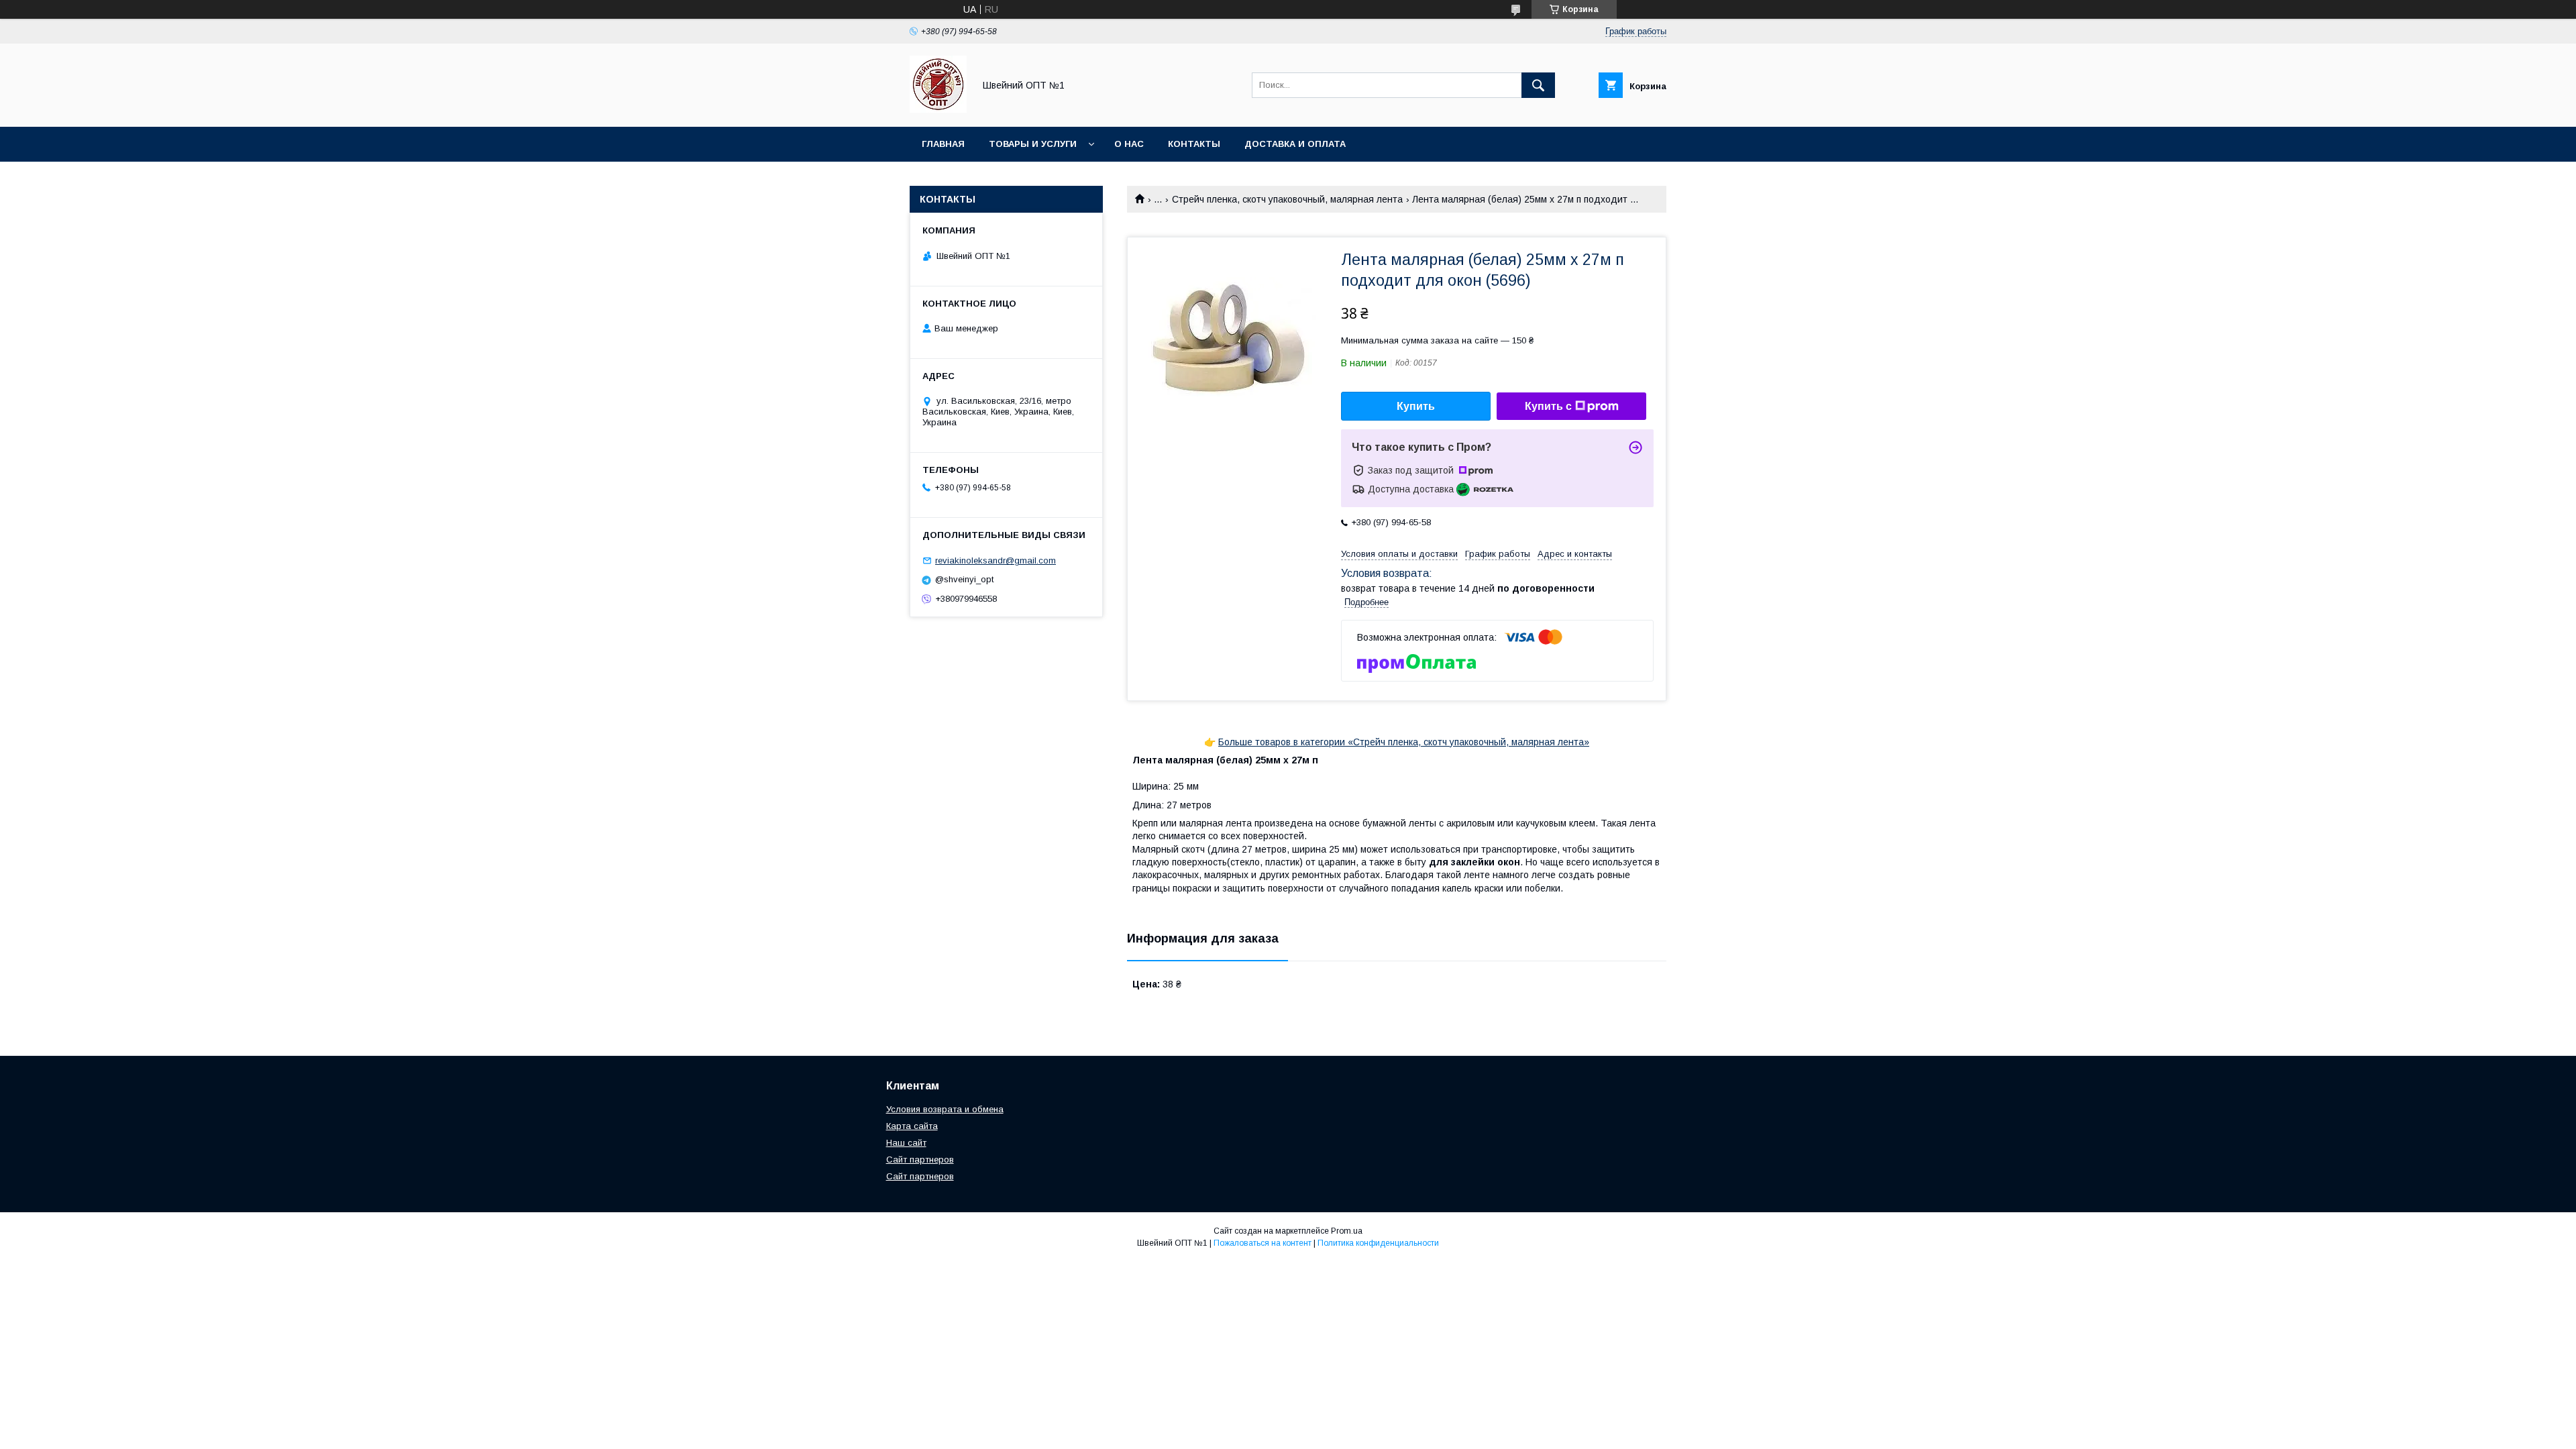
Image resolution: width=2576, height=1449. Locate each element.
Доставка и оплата (1295, 144)
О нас (1129, 144)
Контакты (1194, 144)
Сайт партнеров (920, 1160)
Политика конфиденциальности (1378, 1243)
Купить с (1548, 406)
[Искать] (1538, 85)
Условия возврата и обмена (945, 1109)
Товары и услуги (1033, 144)
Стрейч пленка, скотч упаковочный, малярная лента (1287, 199)
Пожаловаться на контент (1263, 1243)
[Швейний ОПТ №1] (938, 109)
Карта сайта (912, 1126)
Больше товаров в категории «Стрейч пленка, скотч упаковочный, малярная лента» (1404, 742)
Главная (943, 144)
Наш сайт (906, 1143)
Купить (1416, 406)
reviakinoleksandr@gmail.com (996, 560)
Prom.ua (1347, 1231)
